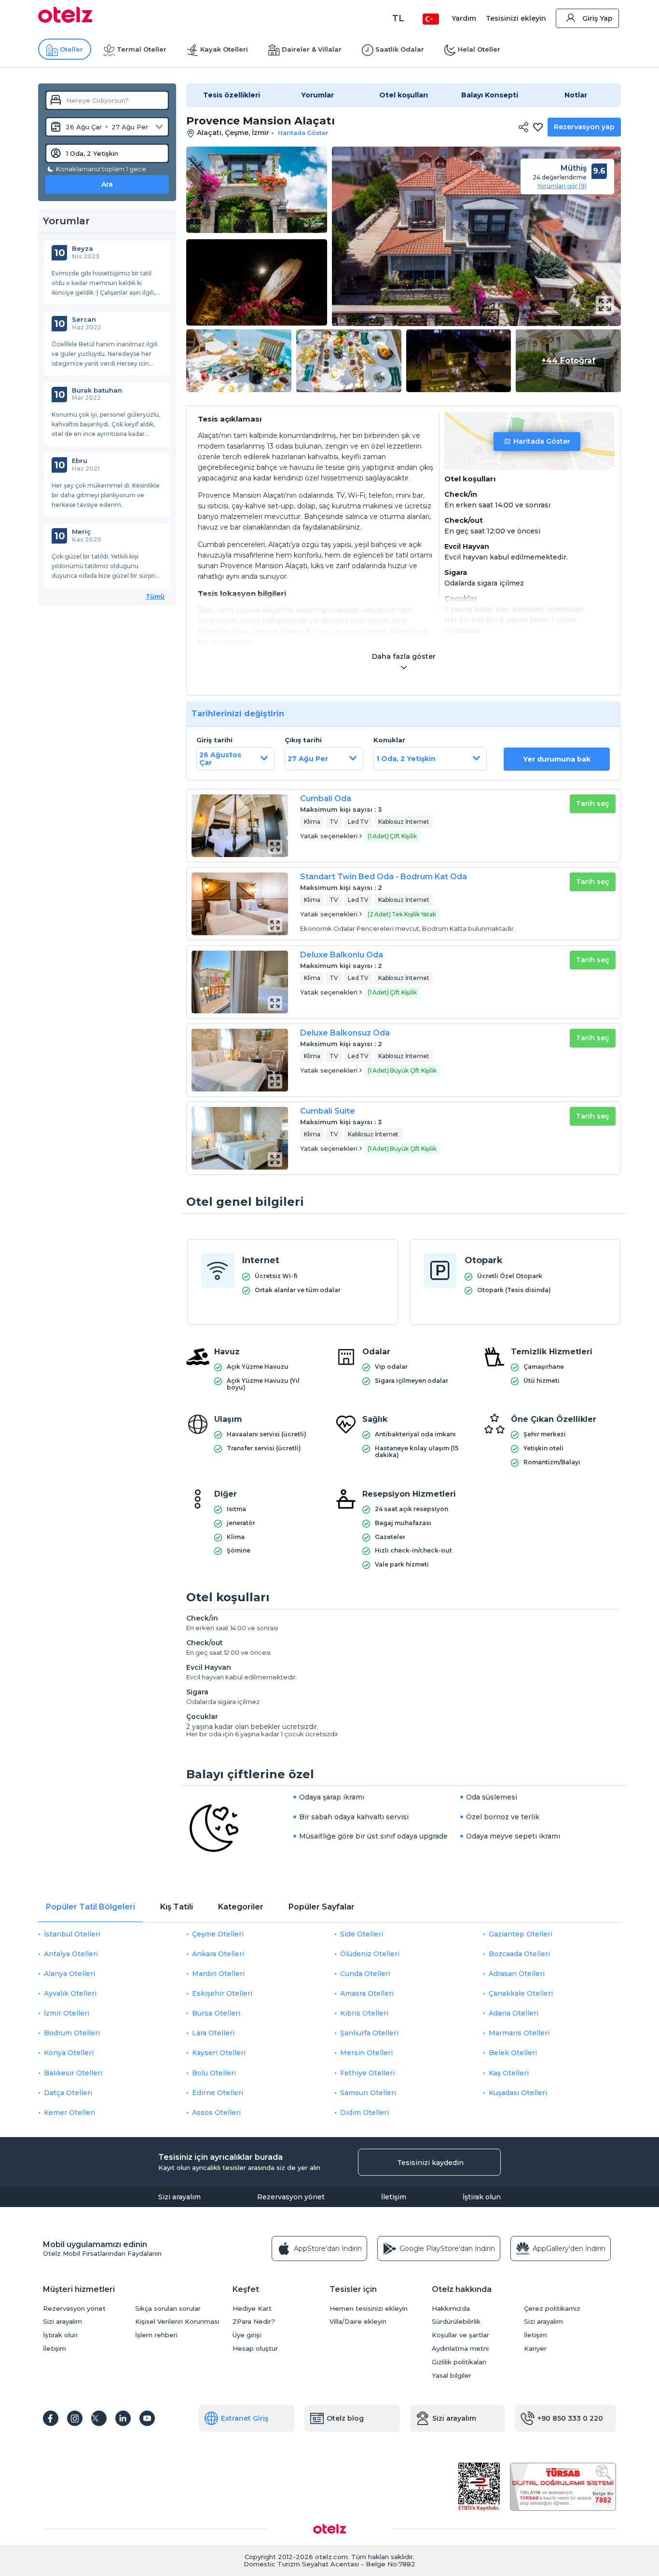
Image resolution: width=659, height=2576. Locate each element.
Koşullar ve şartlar (460, 2335)
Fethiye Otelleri (367, 2073)
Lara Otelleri (213, 2033)
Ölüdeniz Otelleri (370, 1954)
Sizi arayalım (179, 2197)
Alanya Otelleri (69, 1974)
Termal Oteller (142, 49)
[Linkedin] (123, 2418)
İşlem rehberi (156, 2335)
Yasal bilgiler (452, 2376)
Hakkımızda (451, 2309)
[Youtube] (147, 2418)
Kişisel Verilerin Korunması (177, 2322)
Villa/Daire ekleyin (358, 2322)
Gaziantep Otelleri (521, 1934)
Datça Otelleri (68, 2093)
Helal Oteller (479, 49)
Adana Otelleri (514, 2013)
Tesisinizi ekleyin (516, 18)
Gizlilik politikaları (459, 2362)
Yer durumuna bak (557, 759)
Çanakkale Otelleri (521, 1993)
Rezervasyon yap (584, 127)
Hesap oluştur (255, 2349)
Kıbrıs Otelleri (364, 2013)
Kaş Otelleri (509, 2073)
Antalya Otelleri (71, 1954)
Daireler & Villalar (312, 49)
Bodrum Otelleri (72, 2033)
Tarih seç (593, 804)
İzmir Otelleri (67, 2013)
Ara (107, 184)
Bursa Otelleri (216, 2013)
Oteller (71, 49)
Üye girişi (247, 2335)
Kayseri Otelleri (219, 2053)
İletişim (394, 2197)
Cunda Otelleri (365, 1974)
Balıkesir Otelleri (73, 2073)
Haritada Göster (542, 441)
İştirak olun (482, 2197)
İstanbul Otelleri (72, 1934)
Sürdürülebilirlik (456, 2322)
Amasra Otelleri (367, 1993)
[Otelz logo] (65, 20)
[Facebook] (51, 2418)
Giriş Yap (597, 18)
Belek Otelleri (513, 2053)
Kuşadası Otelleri (518, 2093)
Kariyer (535, 2349)
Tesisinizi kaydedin (430, 2163)
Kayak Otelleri (224, 49)
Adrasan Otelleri (517, 1974)
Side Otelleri (362, 1934)
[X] (99, 2418)
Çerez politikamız (552, 2309)
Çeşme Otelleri (218, 1934)
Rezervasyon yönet (291, 2197)
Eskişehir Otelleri (222, 1993)
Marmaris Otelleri (519, 2033)
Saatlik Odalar (400, 49)
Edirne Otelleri (218, 2093)
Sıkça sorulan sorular (168, 2309)
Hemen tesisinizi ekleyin (369, 2309)
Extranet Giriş (245, 2418)
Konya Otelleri (69, 2053)
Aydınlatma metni (460, 2349)
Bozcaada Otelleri (519, 1954)
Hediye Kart (252, 2309)
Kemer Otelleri (69, 2113)
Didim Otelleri (364, 2113)
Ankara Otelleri (218, 1954)
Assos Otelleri (216, 2113)
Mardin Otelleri (218, 1974)
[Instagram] (75, 2418)
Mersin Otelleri (366, 2053)
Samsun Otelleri (368, 2093)
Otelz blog (345, 2418)
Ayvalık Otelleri (70, 1993)
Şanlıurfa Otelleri (369, 2033)
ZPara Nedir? (254, 2322)
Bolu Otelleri (214, 2073)
